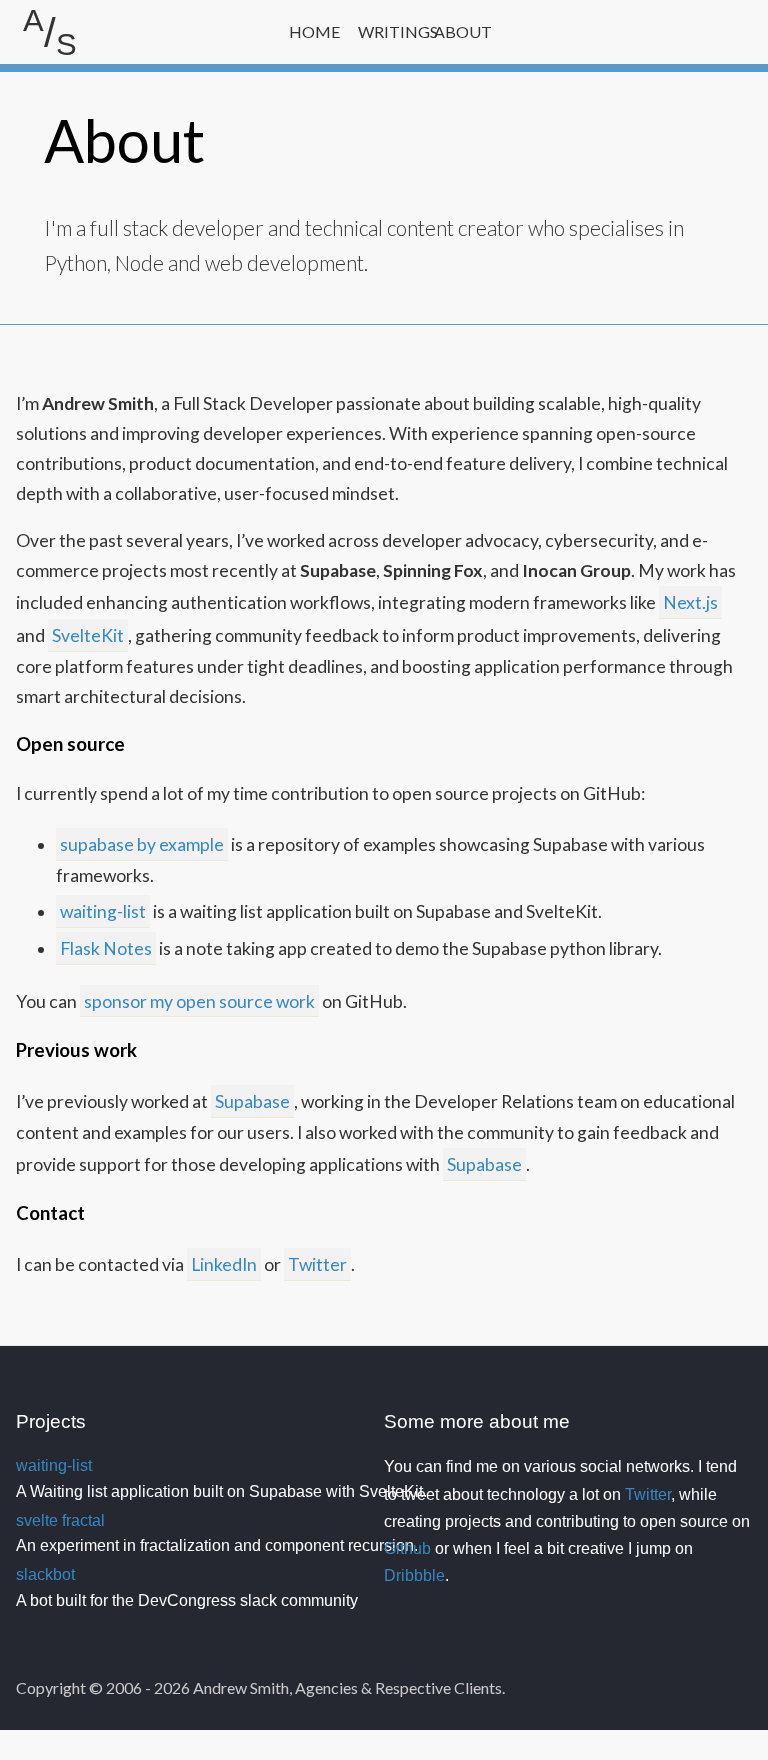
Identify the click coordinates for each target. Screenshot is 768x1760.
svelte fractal (60, 1520)
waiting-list (103, 911)
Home (314, 31)
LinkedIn (224, 1264)
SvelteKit (88, 635)
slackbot (45, 1574)
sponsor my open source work (199, 1001)
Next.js (690, 602)
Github (407, 1548)
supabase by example (142, 844)
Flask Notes (106, 948)
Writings (388, 31)
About (463, 31)
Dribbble (414, 1575)
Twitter (317, 1264)
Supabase (252, 1101)
